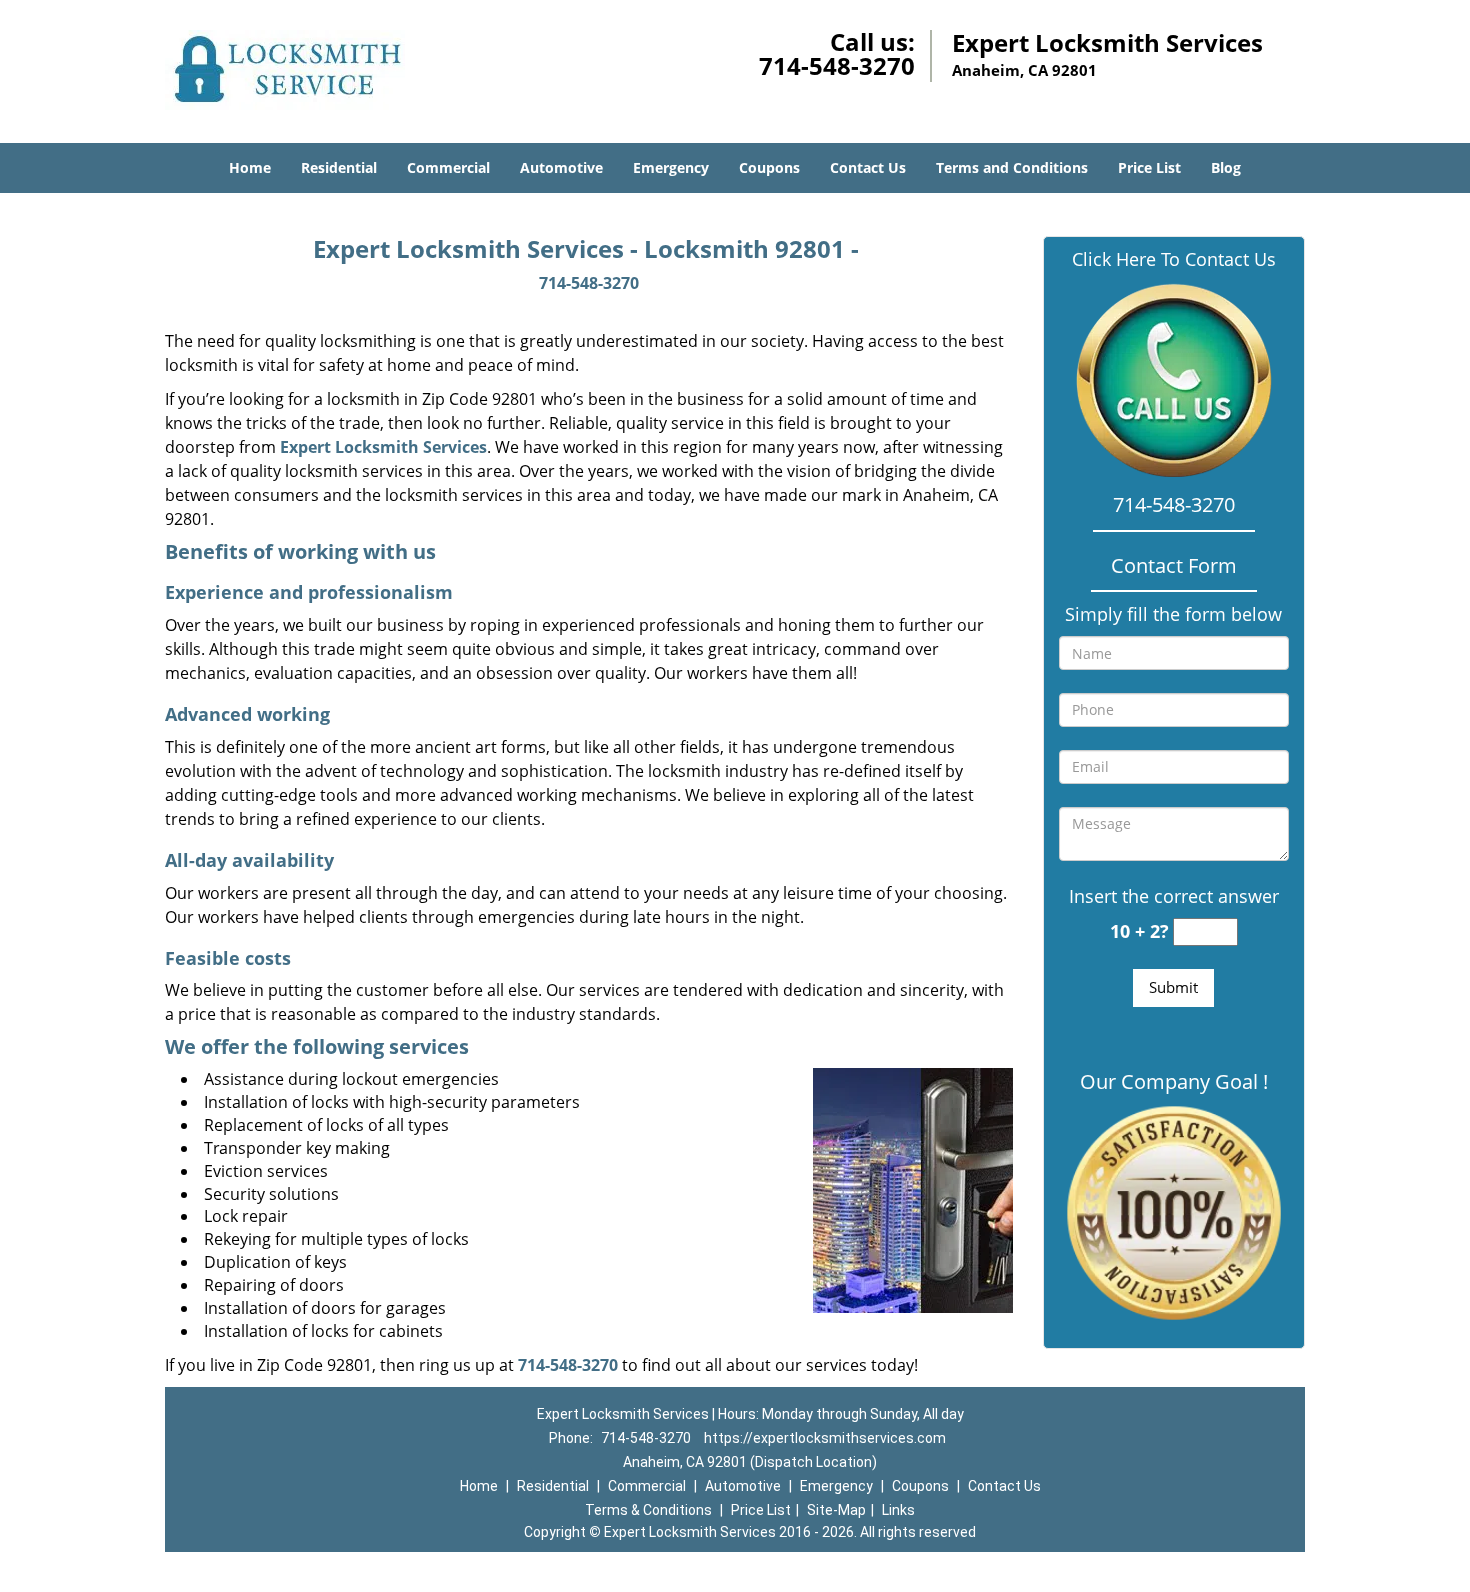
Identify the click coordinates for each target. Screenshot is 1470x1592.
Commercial (448, 167)
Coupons (769, 167)
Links (898, 1510)
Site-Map (836, 1510)
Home (250, 167)
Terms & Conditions (648, 1510)
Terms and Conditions (1012, 167)
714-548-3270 (837, 65)
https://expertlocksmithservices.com (825, 1438)
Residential (339, 167)
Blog (1226, 167)
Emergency (671, 167)
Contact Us (868, 167)
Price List (1149, 167)
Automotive (561, 167)
